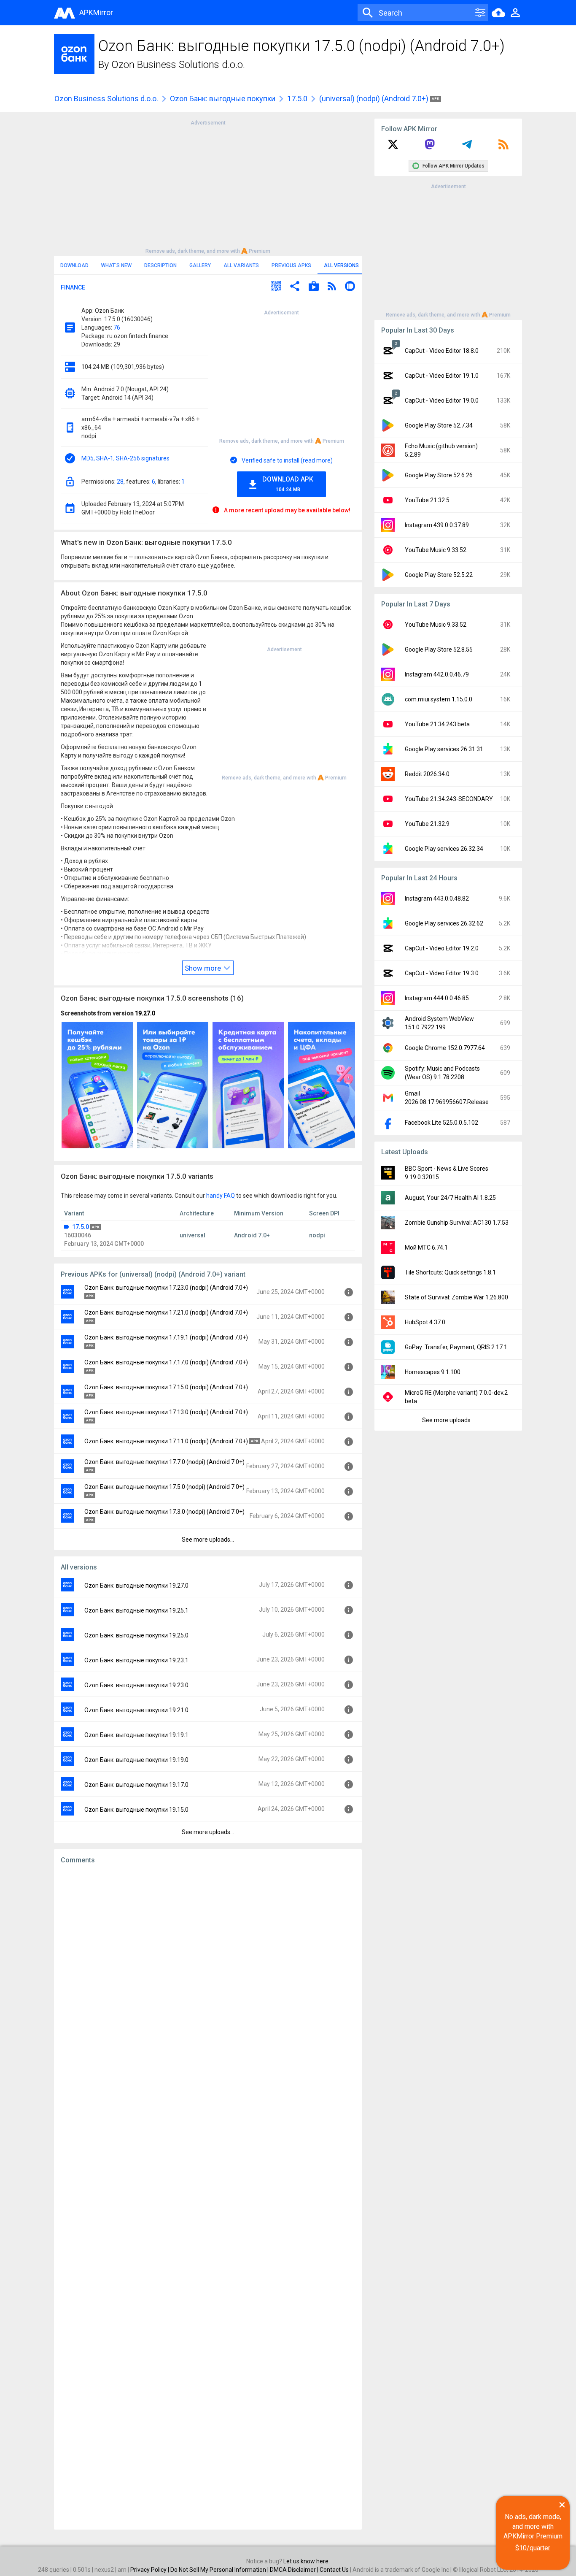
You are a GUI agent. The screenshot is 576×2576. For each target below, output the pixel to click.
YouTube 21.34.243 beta (437, 724)
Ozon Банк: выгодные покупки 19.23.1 (136, 1660)
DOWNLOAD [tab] (74, 265)
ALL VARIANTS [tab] (241, 265)
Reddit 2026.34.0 (427, 774)
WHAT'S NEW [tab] (116, 265)
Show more (204, 968)
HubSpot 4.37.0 (425, 1322)
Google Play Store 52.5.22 (439, 575)
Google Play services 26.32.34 (444, 849)
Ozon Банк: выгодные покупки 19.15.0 (136, 1810)
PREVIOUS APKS (291, 265)
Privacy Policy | (150, 2570)
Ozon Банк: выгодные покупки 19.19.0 (136, 1760)
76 (117, 327)
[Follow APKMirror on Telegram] (467, 147)
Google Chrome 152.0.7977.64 (445, 1048)
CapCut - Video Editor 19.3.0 (442, 973)
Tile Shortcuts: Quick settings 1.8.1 (450, 1272)
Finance (73, 287)
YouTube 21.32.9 (427, 824)
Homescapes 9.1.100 (433, 1372)
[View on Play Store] (314, 287)
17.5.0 (297, 99)
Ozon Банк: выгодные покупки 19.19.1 (136, 1735)
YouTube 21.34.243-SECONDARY (449, 799)
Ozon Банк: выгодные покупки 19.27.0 (136, 1586)
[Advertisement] (208, 186)
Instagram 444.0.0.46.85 (437, 998)
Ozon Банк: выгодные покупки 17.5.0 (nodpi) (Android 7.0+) (164, 1487)
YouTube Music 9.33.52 (436, 550)
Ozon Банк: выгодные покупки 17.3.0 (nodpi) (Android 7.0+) (164, 1512)
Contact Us (334, 2570)
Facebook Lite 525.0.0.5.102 (441, 1123)
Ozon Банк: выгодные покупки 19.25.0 (136, 1635)
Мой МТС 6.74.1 (426, 1247)
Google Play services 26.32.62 (444, 923)
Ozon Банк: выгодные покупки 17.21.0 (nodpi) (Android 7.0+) (166, 1312)
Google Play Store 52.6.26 (439, 475)
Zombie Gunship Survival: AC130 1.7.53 (457, 1223)
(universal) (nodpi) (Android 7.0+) (375, 99)
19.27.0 (145, 1013)
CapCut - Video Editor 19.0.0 (442, 400)
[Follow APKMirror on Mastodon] (430, 147)
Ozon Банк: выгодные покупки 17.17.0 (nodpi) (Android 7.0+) (166, 1362)
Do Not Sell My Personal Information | (220, 2570)
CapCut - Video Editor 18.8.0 (442, 351)
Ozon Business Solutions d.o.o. (178, 65)
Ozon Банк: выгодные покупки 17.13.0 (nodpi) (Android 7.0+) (166, 1412)
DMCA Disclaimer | (295, 2570)
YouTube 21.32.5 (427, 500)
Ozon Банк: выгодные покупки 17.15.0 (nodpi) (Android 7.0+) (166, 1387)
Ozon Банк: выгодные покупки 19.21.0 (136, 1710)
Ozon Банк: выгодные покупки (223, 99)
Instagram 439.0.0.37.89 (437, 525)
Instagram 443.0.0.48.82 (437, 898)
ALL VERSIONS (341, 265)
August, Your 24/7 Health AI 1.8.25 (450, 1198)
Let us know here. (307, 2561)
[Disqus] (208, 2197)
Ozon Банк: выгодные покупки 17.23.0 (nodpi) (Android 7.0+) (166, 1288)
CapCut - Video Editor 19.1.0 (442, 376)
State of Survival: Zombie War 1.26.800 (456, 1297)
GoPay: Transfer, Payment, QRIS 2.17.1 (456, 1347)
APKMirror (96, 12)
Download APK (288, 484)
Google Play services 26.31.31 (444, 749)
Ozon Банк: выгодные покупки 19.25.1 (136, 1610)
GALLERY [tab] (200, 265)
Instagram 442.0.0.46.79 (437, 674)
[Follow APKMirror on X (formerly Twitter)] (393, 147)
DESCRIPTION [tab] (160, 265)
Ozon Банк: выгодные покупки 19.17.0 (136, 1785)
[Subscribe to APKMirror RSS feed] (503, 147)
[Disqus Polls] (208, 1978)
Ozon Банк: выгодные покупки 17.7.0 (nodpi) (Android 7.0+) (164, 1462)
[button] (276, 287)
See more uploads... (208, 1540)
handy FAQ (221, 1196)
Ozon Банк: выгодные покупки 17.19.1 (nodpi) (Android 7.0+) (166, 1337)
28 (120, 482)
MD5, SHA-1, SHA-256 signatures (125, 458)
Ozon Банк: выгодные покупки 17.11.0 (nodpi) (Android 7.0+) (166, 1441)
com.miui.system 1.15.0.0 (439, 699)
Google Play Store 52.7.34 (439, 425)
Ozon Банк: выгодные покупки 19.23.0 (136, 1685)
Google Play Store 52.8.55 (439, 649)
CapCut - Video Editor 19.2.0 (442, 948)
